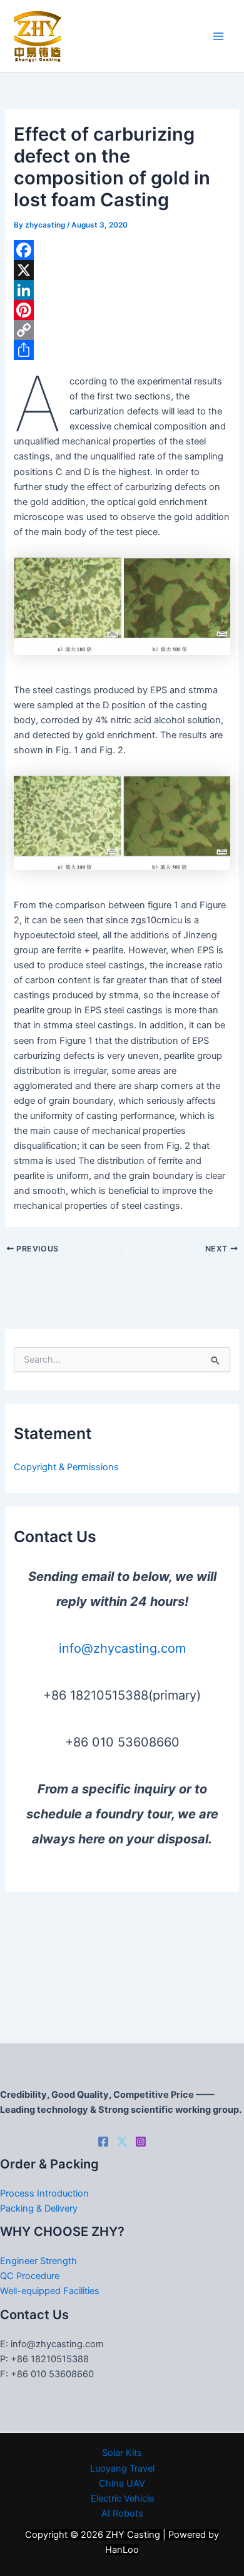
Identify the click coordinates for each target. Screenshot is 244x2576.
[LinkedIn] (122, 290)
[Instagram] (141, 2142)
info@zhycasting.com (122, 1648)
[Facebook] (122, 250)
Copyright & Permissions (66, 1467)
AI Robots (122, 2513)
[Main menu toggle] (218, 36)
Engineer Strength (38, 2261)
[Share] (122, 350)
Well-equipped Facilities (50, 2291)
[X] (122, 270)
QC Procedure (30, 2276)
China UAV (122, 2483)
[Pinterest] (122, 310)
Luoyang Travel (122, 2468)
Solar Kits (122, 2453)
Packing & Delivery (39, 2208)
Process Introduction (44, 2193)
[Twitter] (122, 2142)
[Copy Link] (122, 330)
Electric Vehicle (122, 2498)
